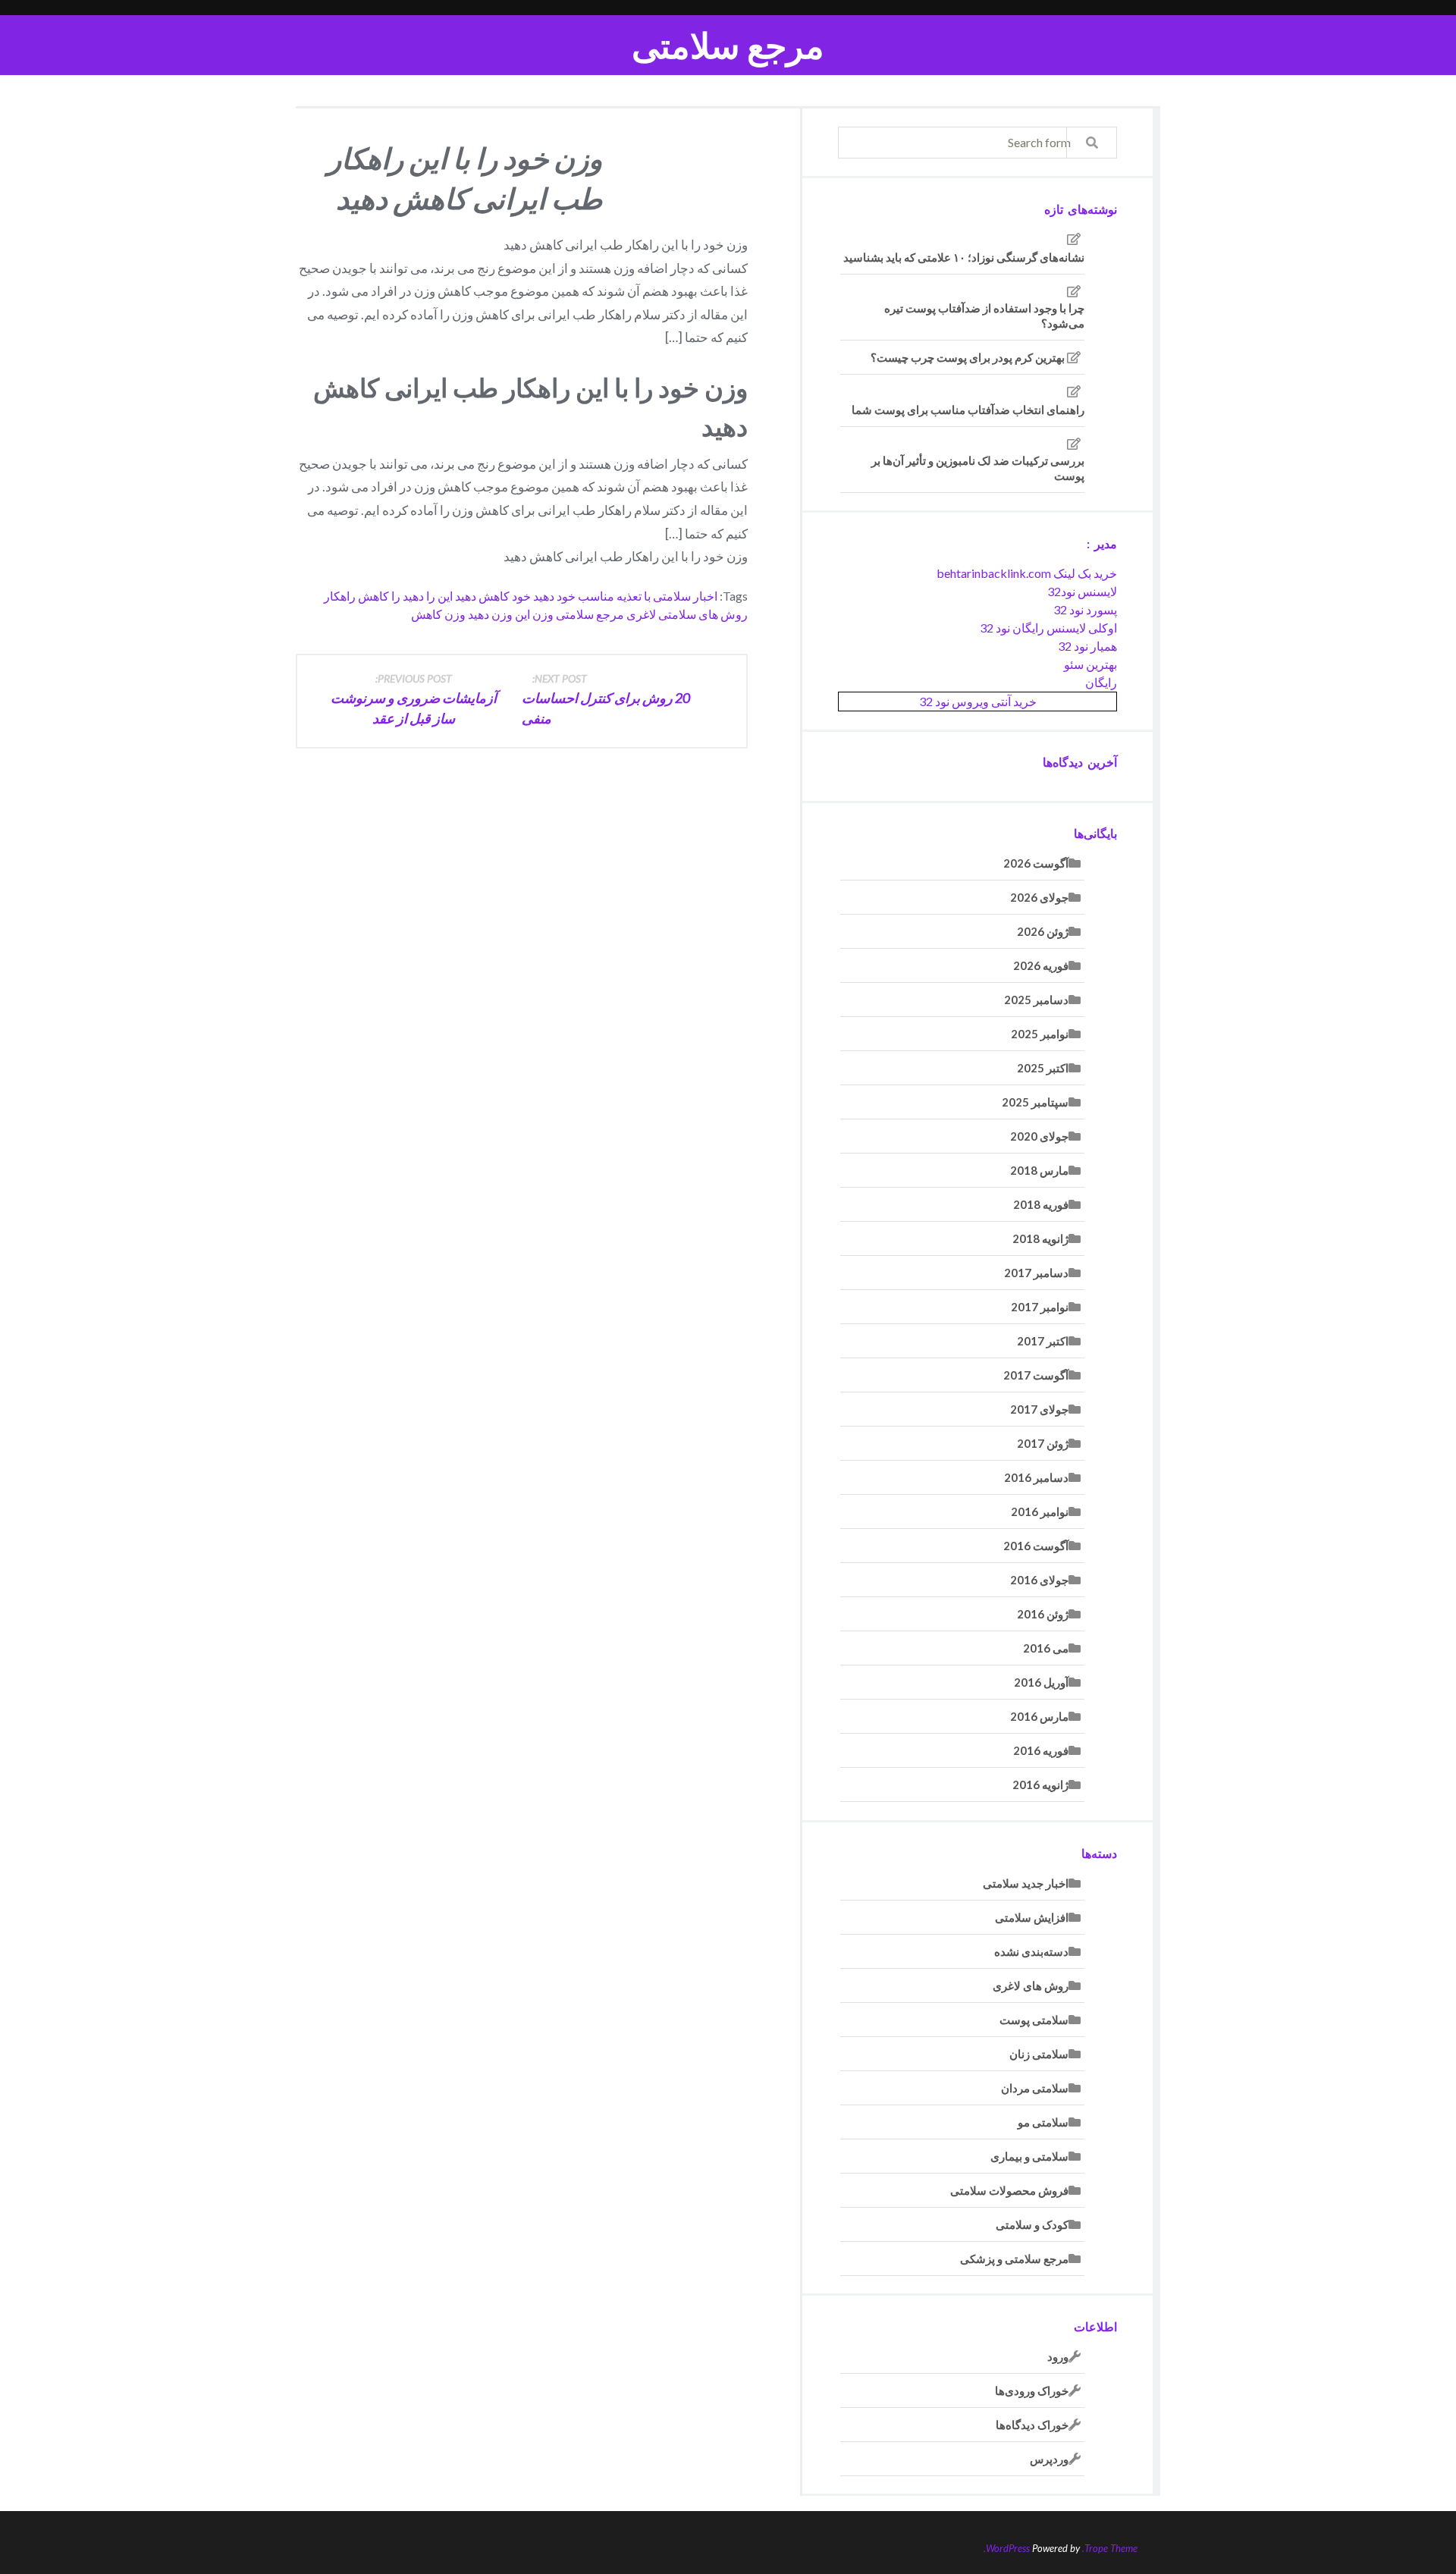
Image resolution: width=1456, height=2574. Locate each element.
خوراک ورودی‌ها (1032, 2390)
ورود (1058, 2356)
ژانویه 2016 (1040, 1785)
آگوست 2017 (1036, 1375)
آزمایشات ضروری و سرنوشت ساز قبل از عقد (414, 699)
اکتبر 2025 (1043, 1068)
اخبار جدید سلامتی (1026, 1883)
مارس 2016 (1039, 1716)
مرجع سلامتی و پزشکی (1014, 2259)
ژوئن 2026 (1043, 931)
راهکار (340, 596)
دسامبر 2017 (1036, 1273)
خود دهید (554, 596)
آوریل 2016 (1041, 1682)
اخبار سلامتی (685, 596)
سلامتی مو (1043, 2122)
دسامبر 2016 (1036, 1477)
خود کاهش (505, 596)
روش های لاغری (1031, 1985)
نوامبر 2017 (1040, 1307)
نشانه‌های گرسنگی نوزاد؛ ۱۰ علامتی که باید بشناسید (964, 257)
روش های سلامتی (703, 614)
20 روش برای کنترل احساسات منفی (606, 699)
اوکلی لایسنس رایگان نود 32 (1048, 628)
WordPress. (1007, 2548)
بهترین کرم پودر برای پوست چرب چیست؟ (968, 357)
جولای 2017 (1039, 1409)
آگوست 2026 (1036, 863)
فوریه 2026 (1041, 965)
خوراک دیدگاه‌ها (1032, 2425)
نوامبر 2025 (1040, 1034)
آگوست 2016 (1036, 1546)
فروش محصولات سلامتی (1009, 2190)
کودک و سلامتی (1032, 2224)
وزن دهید (490, 614)
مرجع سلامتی (728, 45)
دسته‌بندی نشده (1031, 1951)
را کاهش (379, 596)
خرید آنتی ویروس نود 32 (978, 701)
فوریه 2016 (1041, 1750)
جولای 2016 (1039, 1580)
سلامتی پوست (1034, 2020)
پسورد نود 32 (1085, 609)
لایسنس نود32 (1082, 591)
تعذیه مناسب (610, 596)
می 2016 (1046, 1648)
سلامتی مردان (1035, 2088)
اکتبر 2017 (1043, 1341)
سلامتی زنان (1039, 2054)
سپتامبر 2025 (1035, 1102)
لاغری (641, 614)
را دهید (419, 596)
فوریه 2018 (1041, 1204)
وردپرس (1049, 2459)
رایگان (1101, 682)
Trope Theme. (1110, 2548)
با (647, 596)
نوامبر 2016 (1040, 1511)
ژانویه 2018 (1040, 1238)
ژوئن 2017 (1043, 1443)
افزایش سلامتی (1032, 1917)
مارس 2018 (1039, 1170)
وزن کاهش (438, 614)
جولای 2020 (1039, 1136)
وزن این (534, 614)
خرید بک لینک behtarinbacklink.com (1027, 573)
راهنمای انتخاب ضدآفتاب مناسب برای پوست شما (968, 410)
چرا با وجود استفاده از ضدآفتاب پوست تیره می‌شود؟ (984, 315)
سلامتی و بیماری (1029, 2156)
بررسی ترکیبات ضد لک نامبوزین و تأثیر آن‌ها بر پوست (978, 468)
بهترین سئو (1090, 664)
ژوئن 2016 (1043, 1614)
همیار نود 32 (1087, 646)
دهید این (457, 596)
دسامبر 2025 (1036, 1000)
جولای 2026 (1039, 897)
